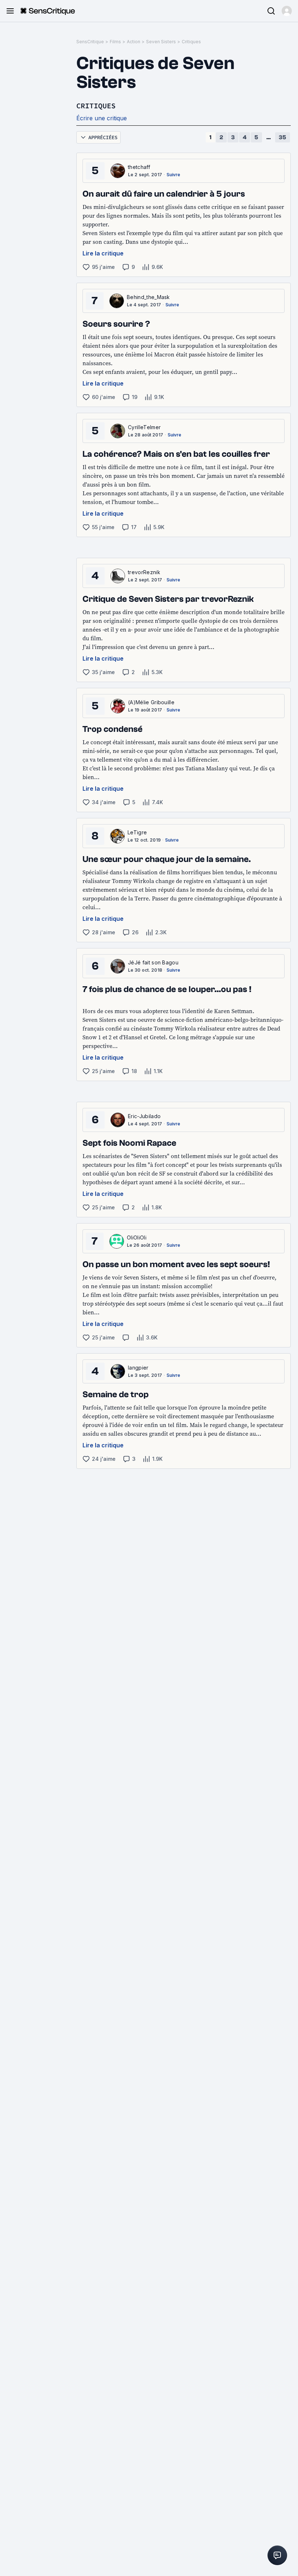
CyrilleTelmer (144, 427)
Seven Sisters (161, 42)
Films (115, 42)
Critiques (191, 42)
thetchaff (139, 167)
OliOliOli (137, 1237)
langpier (138, 1368)
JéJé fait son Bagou (153, 962)
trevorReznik (144, 572)
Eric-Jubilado (144, 1116)
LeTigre (137, 832)
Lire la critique (103, 253)
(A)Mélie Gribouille (151, 702)
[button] (287, 11)
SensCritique (90, 42)
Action (134, 42)
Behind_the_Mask (148, 297)
